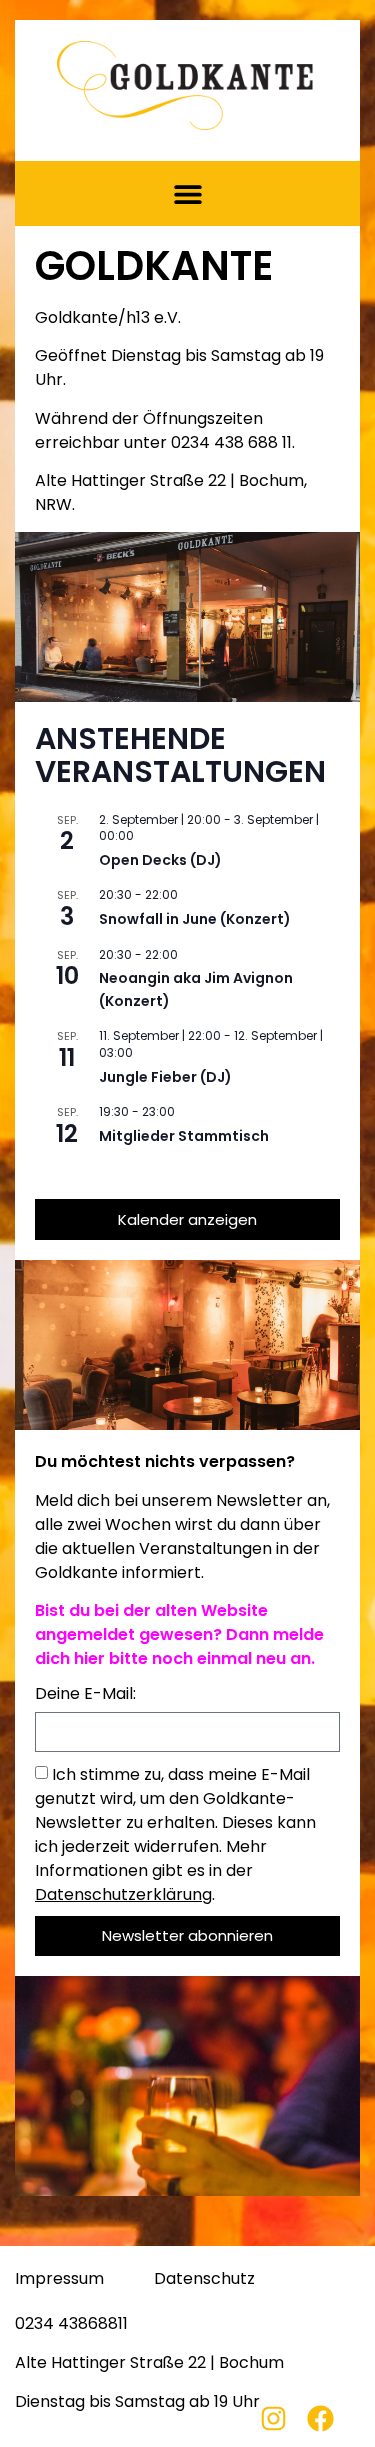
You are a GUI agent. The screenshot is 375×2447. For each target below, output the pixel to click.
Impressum (59, 2278)
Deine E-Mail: (85, 1695)
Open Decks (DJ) (160, 860)
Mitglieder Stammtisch (184, 1136)
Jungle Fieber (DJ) (165, 1077)
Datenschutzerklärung (123, 1894)
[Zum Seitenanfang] (355, 2415)
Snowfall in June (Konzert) (195, 919)
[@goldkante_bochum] (283, 2418)
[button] (187, 193)
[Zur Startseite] (185, 85)
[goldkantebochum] (330, 2418)
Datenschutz (204, 2278)
